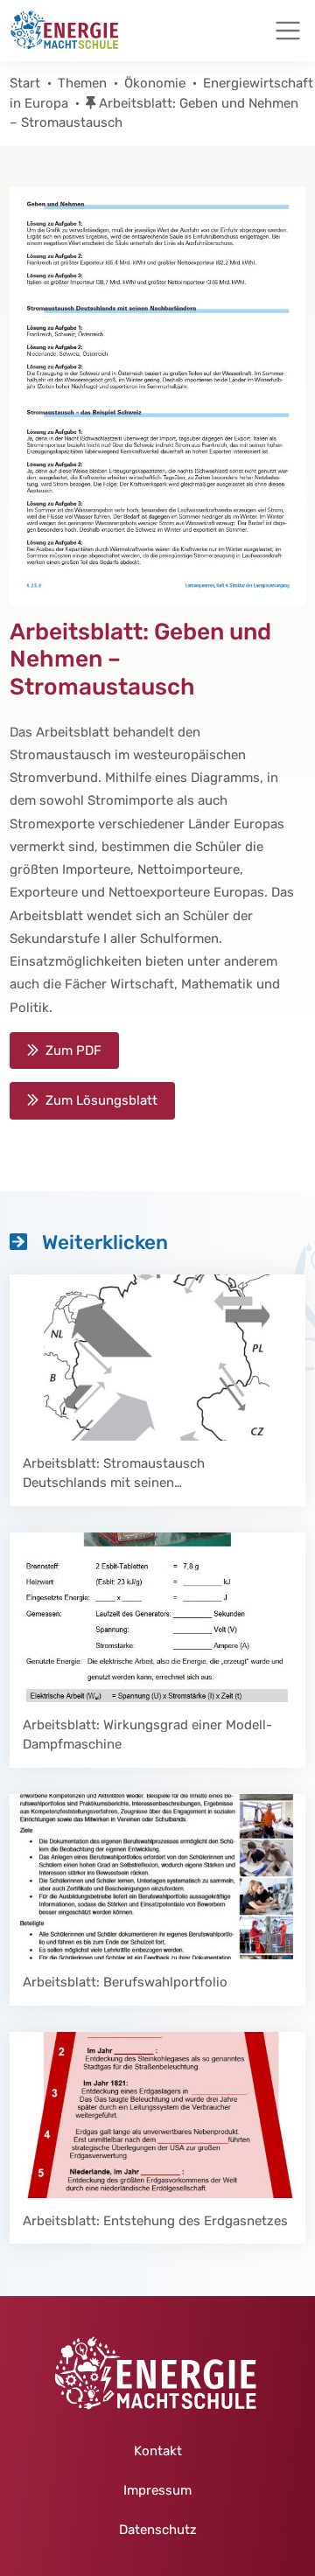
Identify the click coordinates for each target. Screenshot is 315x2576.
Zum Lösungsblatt (101, 1100)
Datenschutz (158, 2530)
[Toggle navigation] (288, 31)
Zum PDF (73, 1051)
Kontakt (158, 2451)
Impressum (157, 2490)
